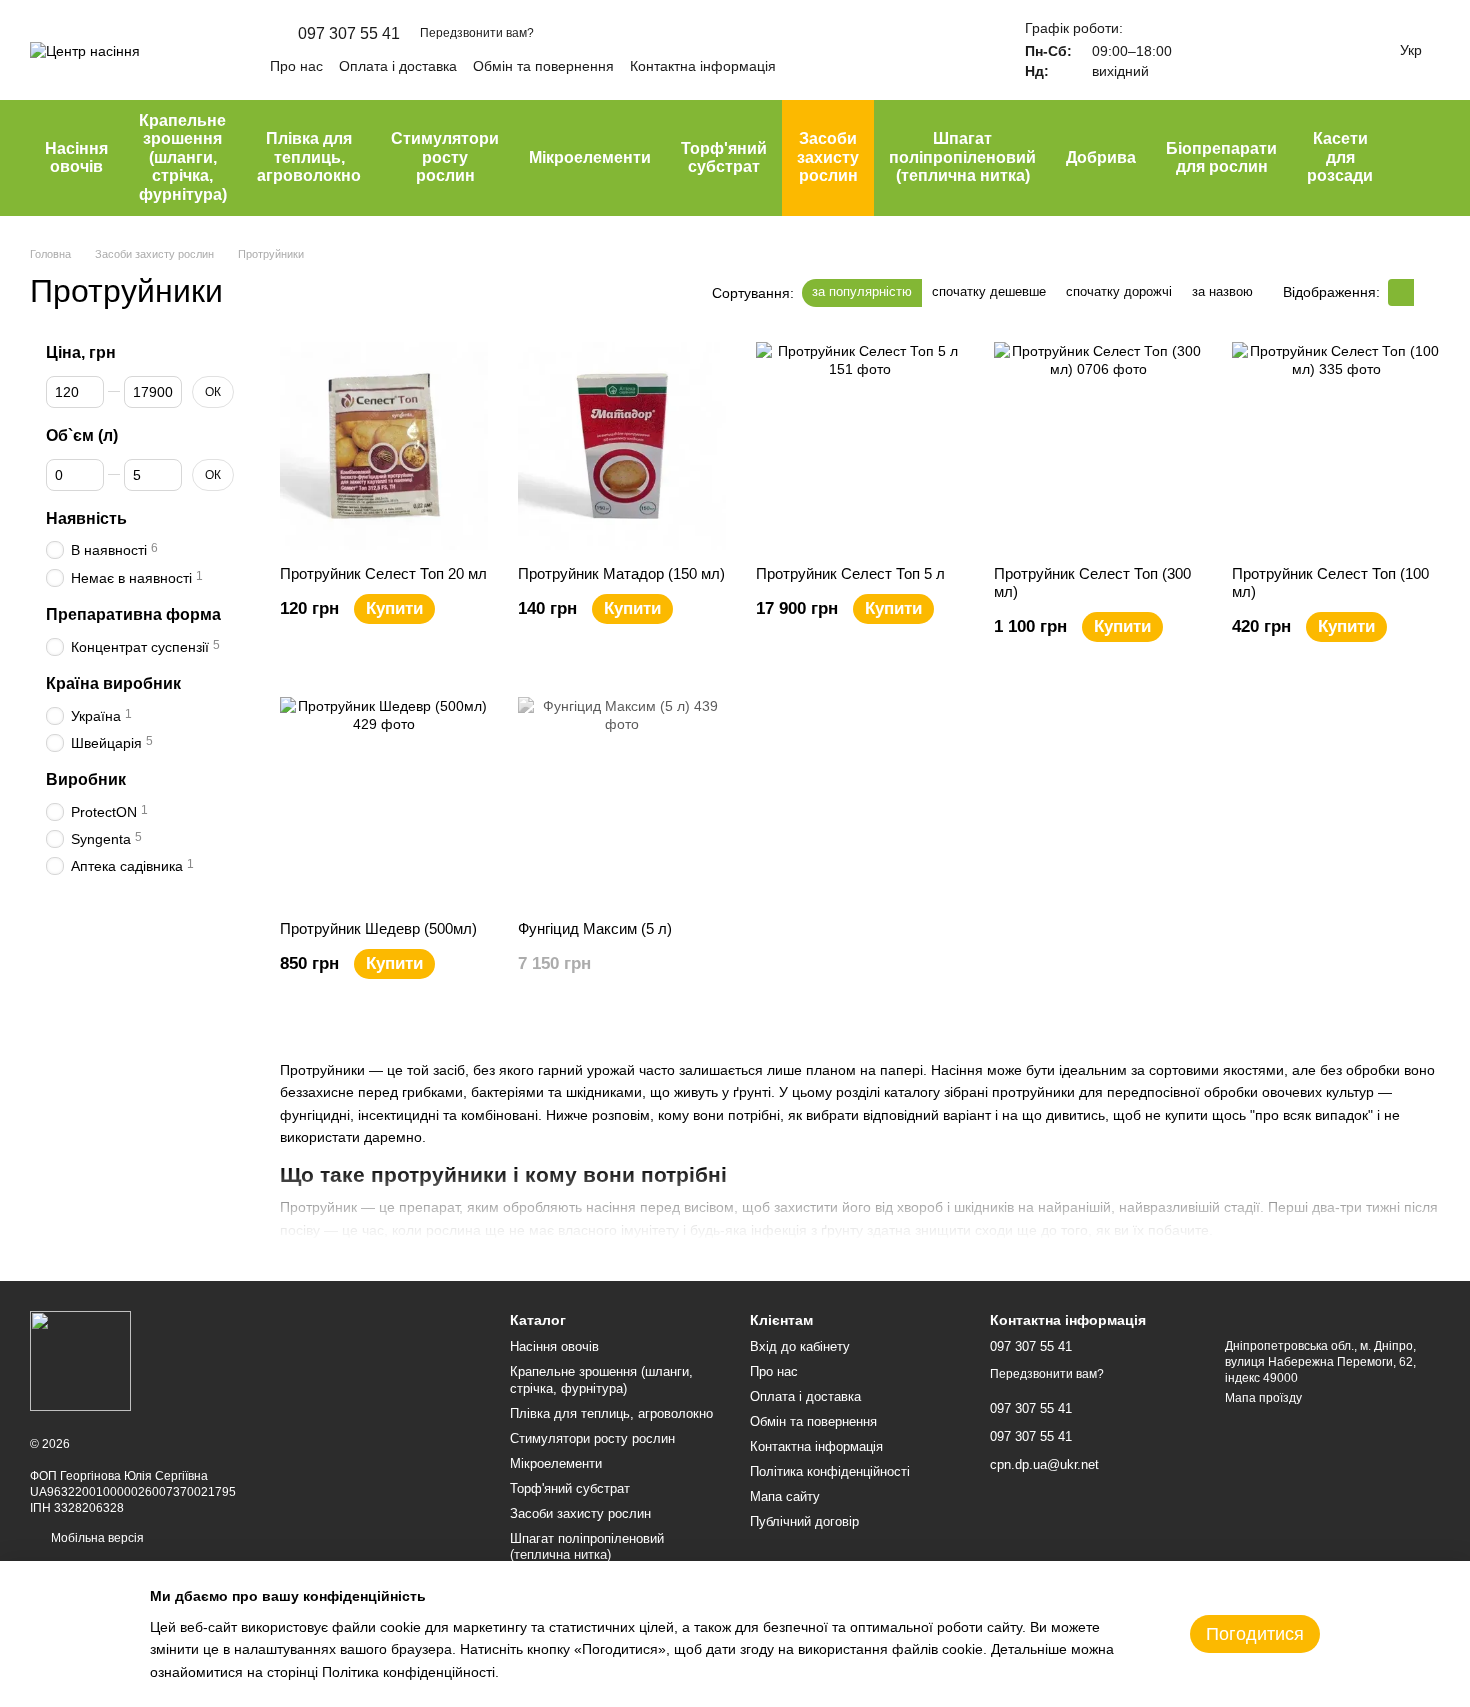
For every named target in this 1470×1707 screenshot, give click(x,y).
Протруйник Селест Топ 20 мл (383, 573)
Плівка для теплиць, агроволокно (309, 157)
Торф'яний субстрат (724, 157)
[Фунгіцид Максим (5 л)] (622, 801)
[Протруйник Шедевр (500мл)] (384, 801)
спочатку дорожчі (1119, 291)
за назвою (1222, 291)
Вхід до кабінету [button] (800, 1346)
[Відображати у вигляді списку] (1427, 292)
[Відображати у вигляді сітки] (1401, 292)
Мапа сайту (785, 1496)
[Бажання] (1260, 50)
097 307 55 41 (349, 34)
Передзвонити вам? (477, 33)
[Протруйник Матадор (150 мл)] (622, 446)
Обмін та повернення (543, 66)
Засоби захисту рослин (828, 157)
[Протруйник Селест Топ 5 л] (860, 446)
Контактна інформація (703, 66)
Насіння (957, 1070)
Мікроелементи (590, 157)
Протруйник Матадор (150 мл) (621, 573)
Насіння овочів (76, 157)
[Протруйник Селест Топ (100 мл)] (1336, 446)
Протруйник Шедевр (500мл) (378, 928)
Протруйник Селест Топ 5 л (850, 573)
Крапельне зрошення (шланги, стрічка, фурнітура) (183, 157)
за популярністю (862, 291)
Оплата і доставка (398, 66)
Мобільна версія (96, 1538)
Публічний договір (804, 1521)
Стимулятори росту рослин (445, 157)
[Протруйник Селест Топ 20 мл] (384, 446)
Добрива (1101, 157)
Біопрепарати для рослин (1221, 157)
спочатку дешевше (989, 291)
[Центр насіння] (80, 1360)
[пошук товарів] (1424, 158)
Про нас (296, 66)
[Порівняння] (1208, 50)
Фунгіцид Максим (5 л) (595, 928)
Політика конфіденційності (830, 1471)
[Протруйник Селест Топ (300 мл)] (1098, 446)
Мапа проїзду (1263, 1398)
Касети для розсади (1340, 157)
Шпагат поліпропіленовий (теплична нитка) (962, 157)
